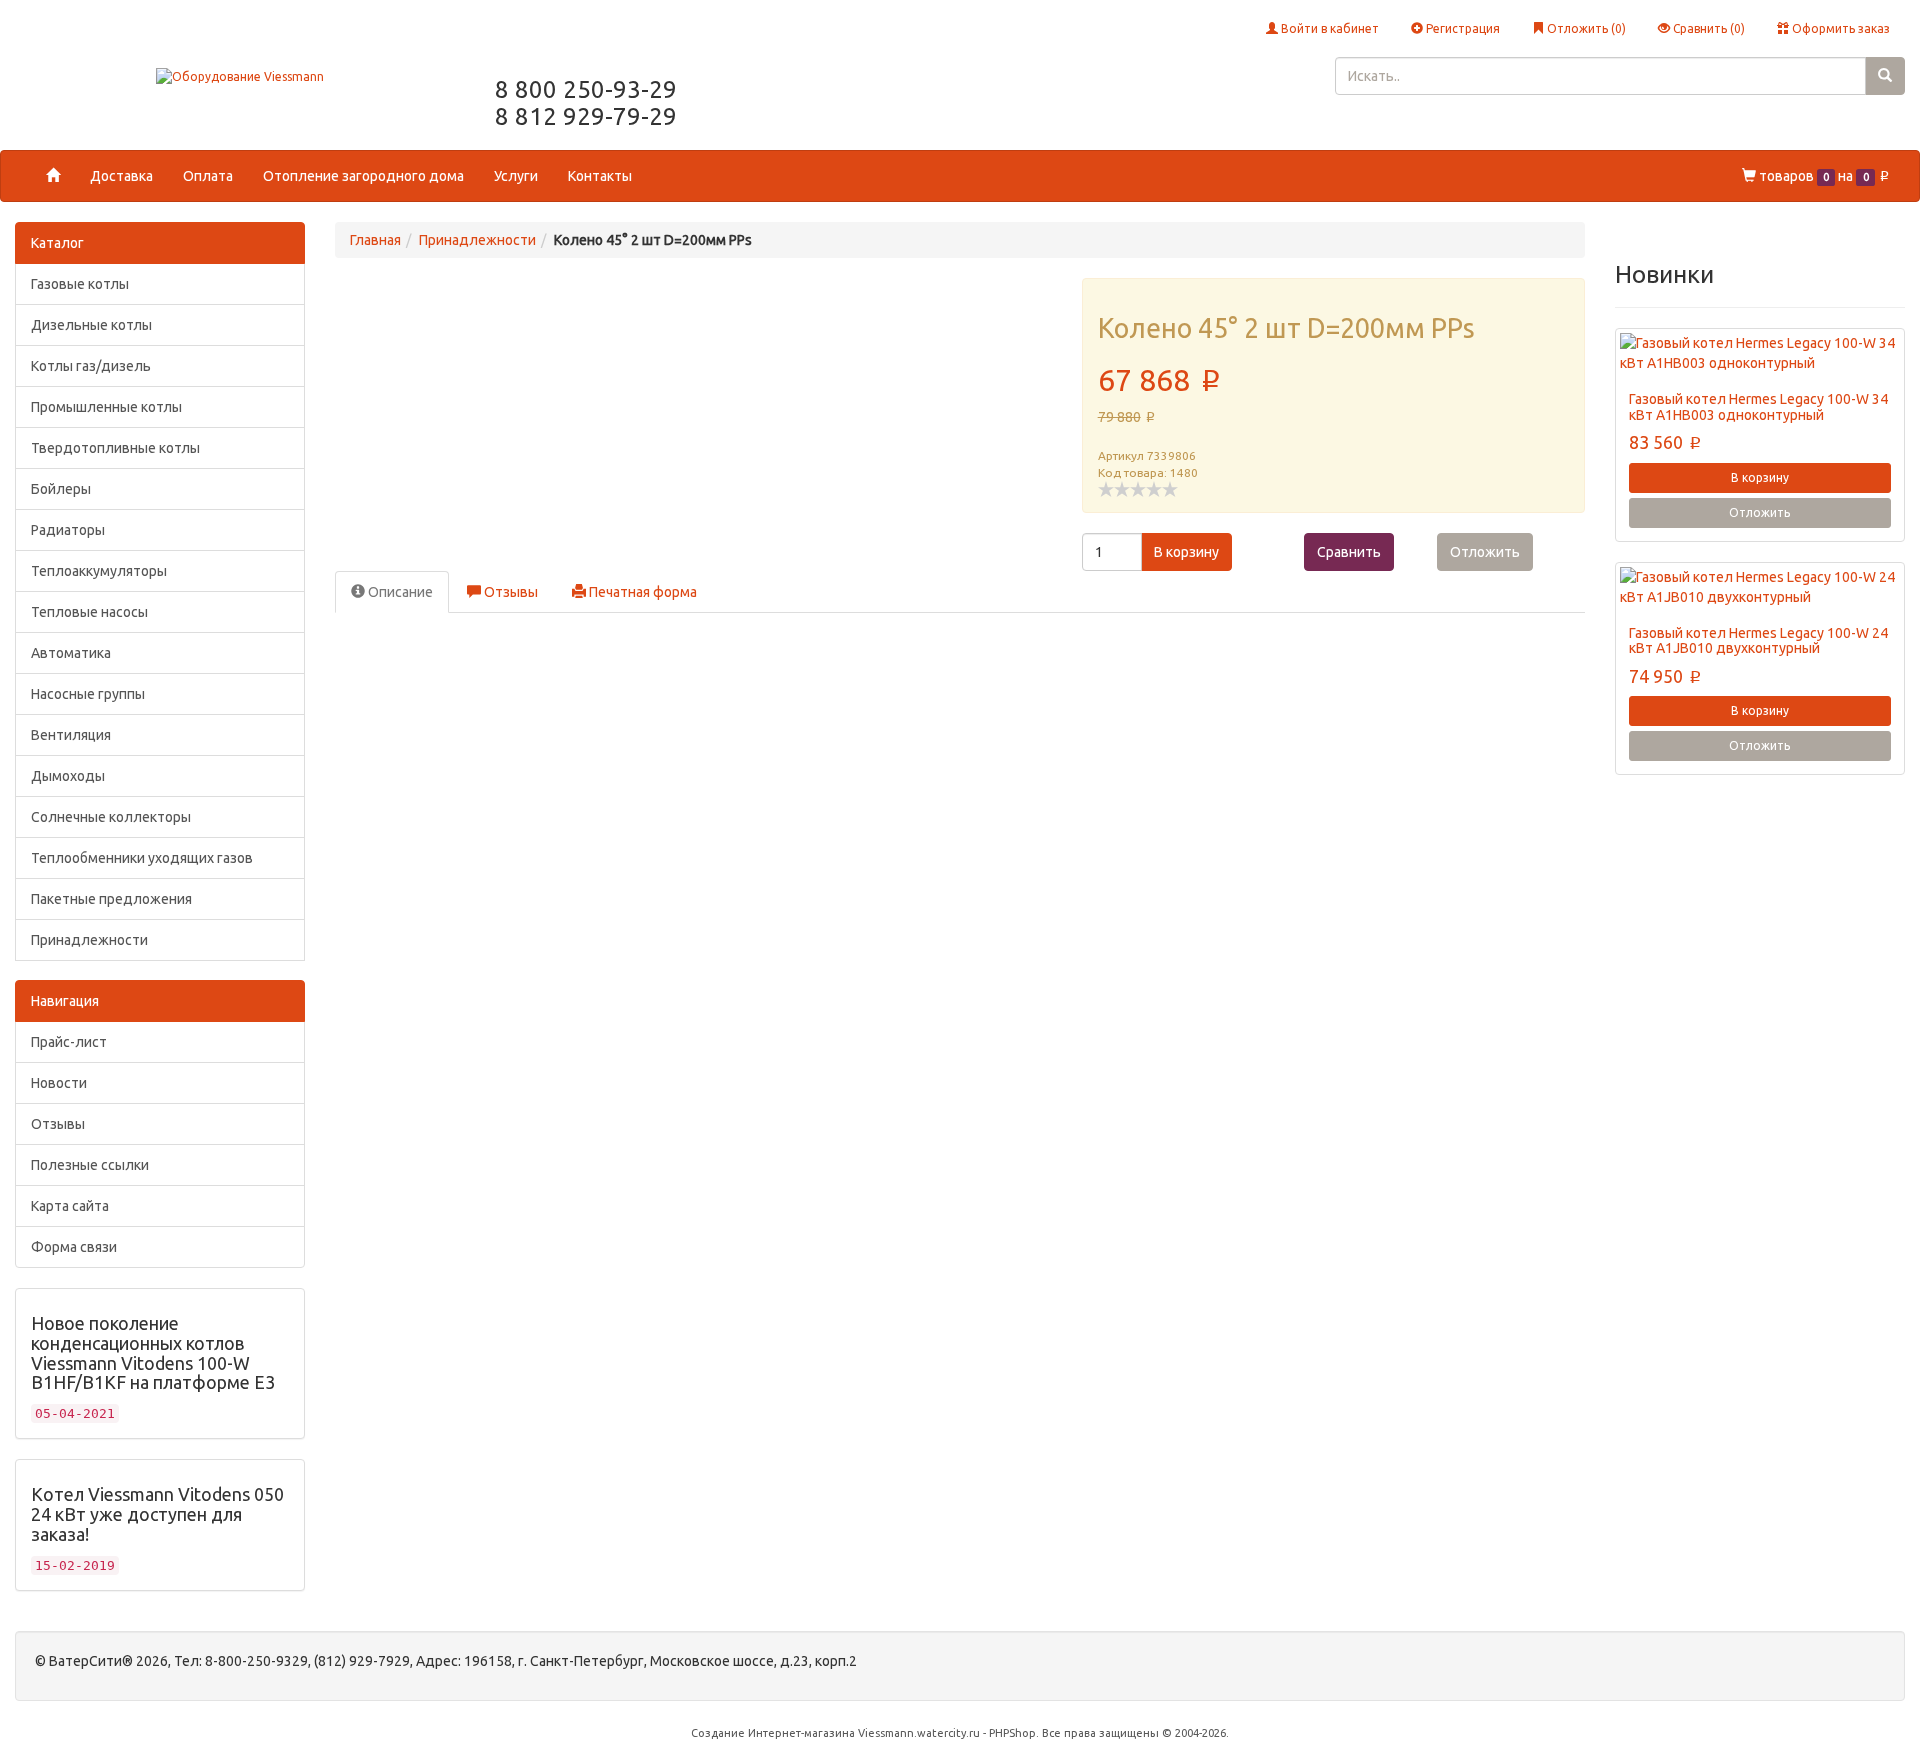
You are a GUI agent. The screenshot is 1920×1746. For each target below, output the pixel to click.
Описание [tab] (399, 592)
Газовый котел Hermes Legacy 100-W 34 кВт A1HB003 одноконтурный (1758, 406)
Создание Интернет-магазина (773, 1733)
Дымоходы (68, 776)
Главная (375, 240)
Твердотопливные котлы (115, 448)
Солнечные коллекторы (111, 817)
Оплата (208, 176)
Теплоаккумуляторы (99, 571)
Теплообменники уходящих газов (142, 858)
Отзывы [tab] (509, 592)
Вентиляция (71, 735)
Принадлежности (89, 940)
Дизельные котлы (91, 325)
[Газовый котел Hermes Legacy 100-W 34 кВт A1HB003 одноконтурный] (1760, 353)
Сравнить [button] (1349, 552)
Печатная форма (641, 592)
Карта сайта (70, 1206)
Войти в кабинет (1328, 28)
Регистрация (1461, 28)
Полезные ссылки (90, 1165)
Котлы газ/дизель (91, 366)
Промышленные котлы (106, 407)
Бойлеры (61, 489)
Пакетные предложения (111, 899)
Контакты (600, 176)
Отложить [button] (1485, 552)
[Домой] (53, 176)
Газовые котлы (80, 284)
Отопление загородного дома (363, 176)
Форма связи (74, 1247)
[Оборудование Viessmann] (240, 75)
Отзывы (58, 1124)
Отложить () (1585, 28)
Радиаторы (68, 530)
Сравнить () (1707, 28)
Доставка (121, 176)
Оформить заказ (1839, 28)
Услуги (516, 176)
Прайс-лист (69, 1042)
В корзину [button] (1186, 552)
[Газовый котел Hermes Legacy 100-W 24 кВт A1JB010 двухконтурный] (1760, 587)
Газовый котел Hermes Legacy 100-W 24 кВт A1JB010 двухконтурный (1758, 640)
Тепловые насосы (89, 612)
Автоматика (71, 653)
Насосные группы (88, 694)
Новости (59, 1083)
